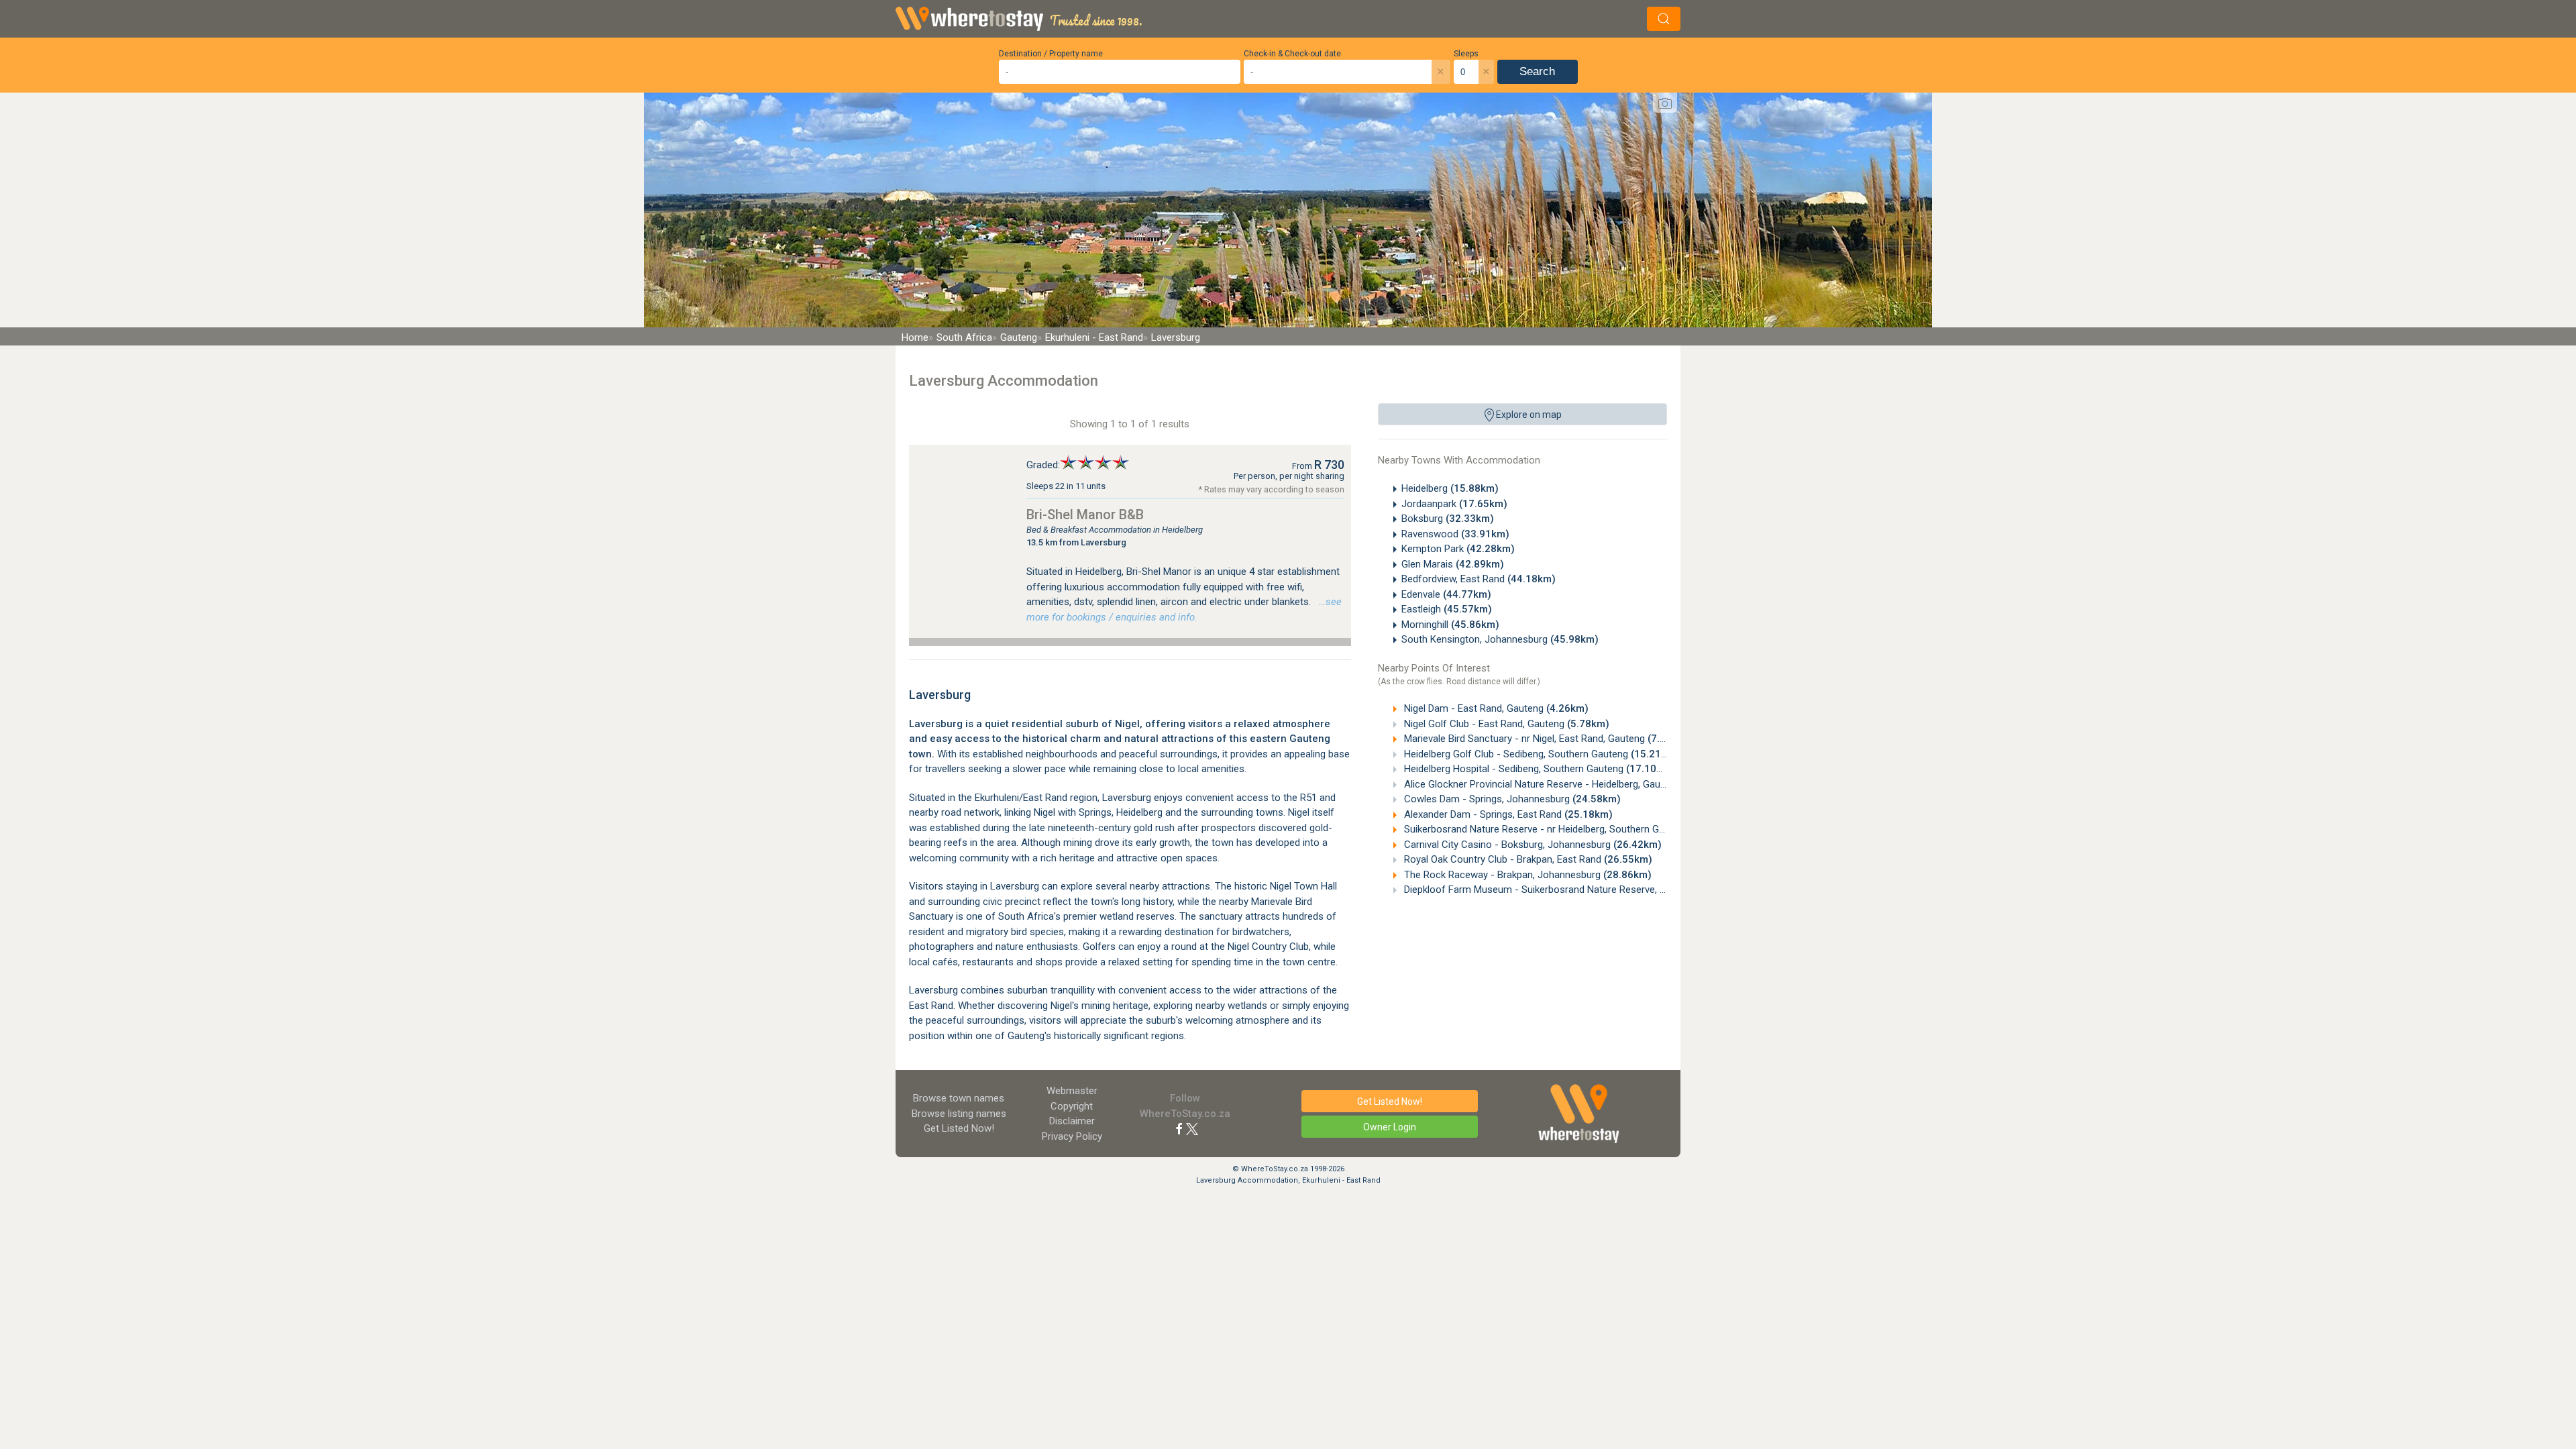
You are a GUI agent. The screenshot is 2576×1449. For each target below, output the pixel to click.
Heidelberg (1450, 488)
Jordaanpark (1454, 504)
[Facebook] (1179, 1128)
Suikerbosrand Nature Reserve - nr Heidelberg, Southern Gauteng (1571, 829)
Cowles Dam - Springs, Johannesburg (1511, 799)
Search (1537, 71)
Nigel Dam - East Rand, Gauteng (1495, 708)
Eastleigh (1447, 609)
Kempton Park (1458, 549)
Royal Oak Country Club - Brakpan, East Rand (1527, 859)
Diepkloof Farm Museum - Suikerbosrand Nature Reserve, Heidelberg (1579, 890)
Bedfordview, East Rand (1479, 579)
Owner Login (1390, 1127)
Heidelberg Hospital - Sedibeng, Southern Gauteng (1538, 769)
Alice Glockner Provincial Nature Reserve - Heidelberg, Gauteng (1566, 784)
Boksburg (1448, 519)
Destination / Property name (1051, 54)
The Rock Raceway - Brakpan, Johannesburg (1526, 875)
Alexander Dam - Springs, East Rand (1507, 814)
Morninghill (1450, 625)
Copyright (1072, 1106)
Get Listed (959, 1128)
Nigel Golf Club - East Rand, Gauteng (1505, 724)
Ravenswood (1455, 534)
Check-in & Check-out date (1292, 54)
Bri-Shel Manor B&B (1085, 515)
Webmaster (1072, 1091)
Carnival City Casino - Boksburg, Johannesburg (1532, 845)
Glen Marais (1453, 564)
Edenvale (1446, 594)
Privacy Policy (1072, 1136)
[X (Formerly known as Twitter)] (1192, 1128)
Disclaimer (1072, 1121)
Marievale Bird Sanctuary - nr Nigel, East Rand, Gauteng (1546, 739)
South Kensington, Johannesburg (1500, 639)
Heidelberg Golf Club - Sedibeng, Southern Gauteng (1540, 754)
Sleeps (1466, 54)
